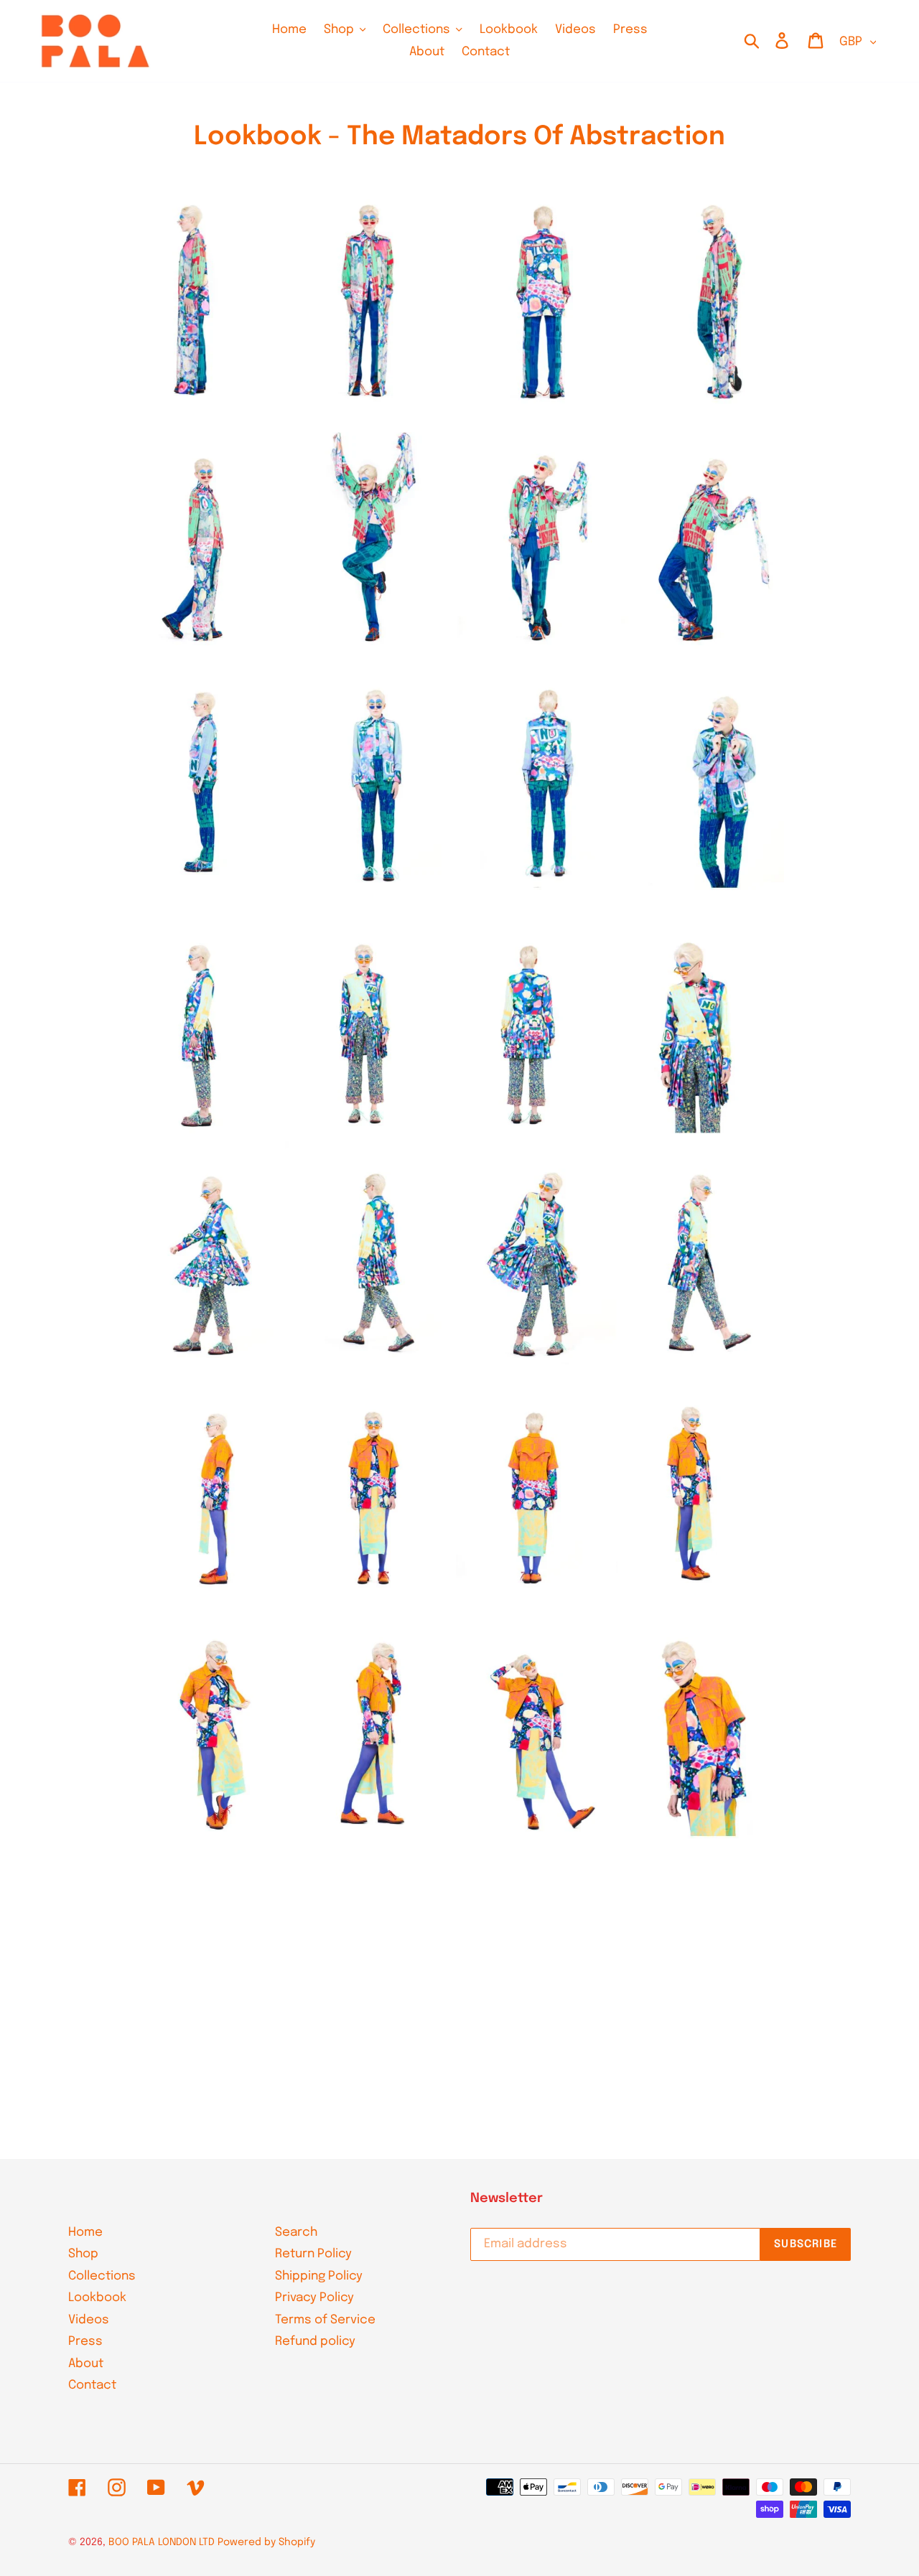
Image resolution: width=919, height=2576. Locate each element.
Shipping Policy (319, 2276)
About (86, 2364)
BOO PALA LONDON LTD (162, 2542)
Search (296, 2233)
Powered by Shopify (266, 2542)
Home (85, 2233)
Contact (92, 2385)
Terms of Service (325, 2320)
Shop (83, 2254)
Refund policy (315, 2342)
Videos (89, 2320)
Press (85, 2342)
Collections (102, 2276)
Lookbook (97, 2298)
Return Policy (313, 2254)
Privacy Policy (314, 2298)
